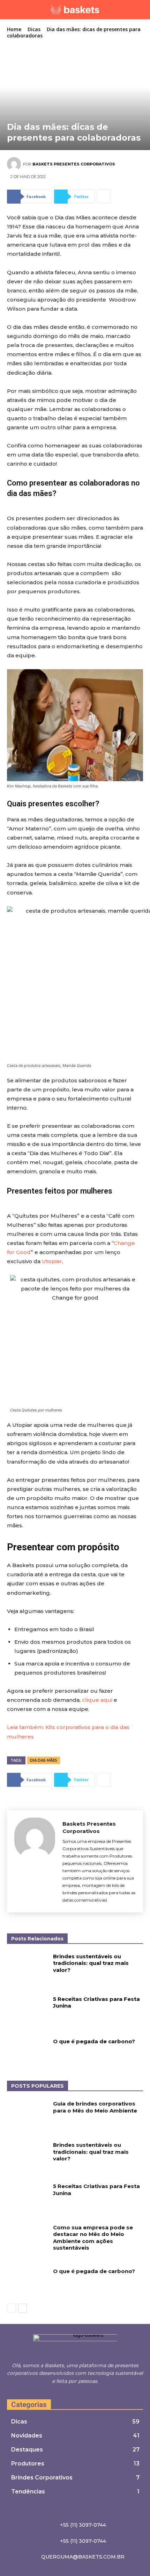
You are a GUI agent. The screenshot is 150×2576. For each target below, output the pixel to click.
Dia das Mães (44, 1760)
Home (14, 29)
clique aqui (97, 1700)
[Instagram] (76, 2394)
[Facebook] (68, 2394)
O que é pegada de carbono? (94, 2041)
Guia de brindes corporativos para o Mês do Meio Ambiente (95, 2107)
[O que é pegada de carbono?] (27, 2052)
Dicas (34, 29)
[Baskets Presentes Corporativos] (15, 164)
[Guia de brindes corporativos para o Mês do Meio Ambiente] (27, 2115)
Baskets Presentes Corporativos (74, 164)
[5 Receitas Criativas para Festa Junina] (27, 2010)
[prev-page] (11, 2308)
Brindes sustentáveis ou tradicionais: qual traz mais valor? (91, 1963)
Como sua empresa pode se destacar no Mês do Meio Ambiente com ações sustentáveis (93, 2238)
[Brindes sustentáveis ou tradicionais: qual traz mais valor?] (27, 1967)
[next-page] (22, 2308)
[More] (104, 197)
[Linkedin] (83, 2394)
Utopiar (52, 1261)
